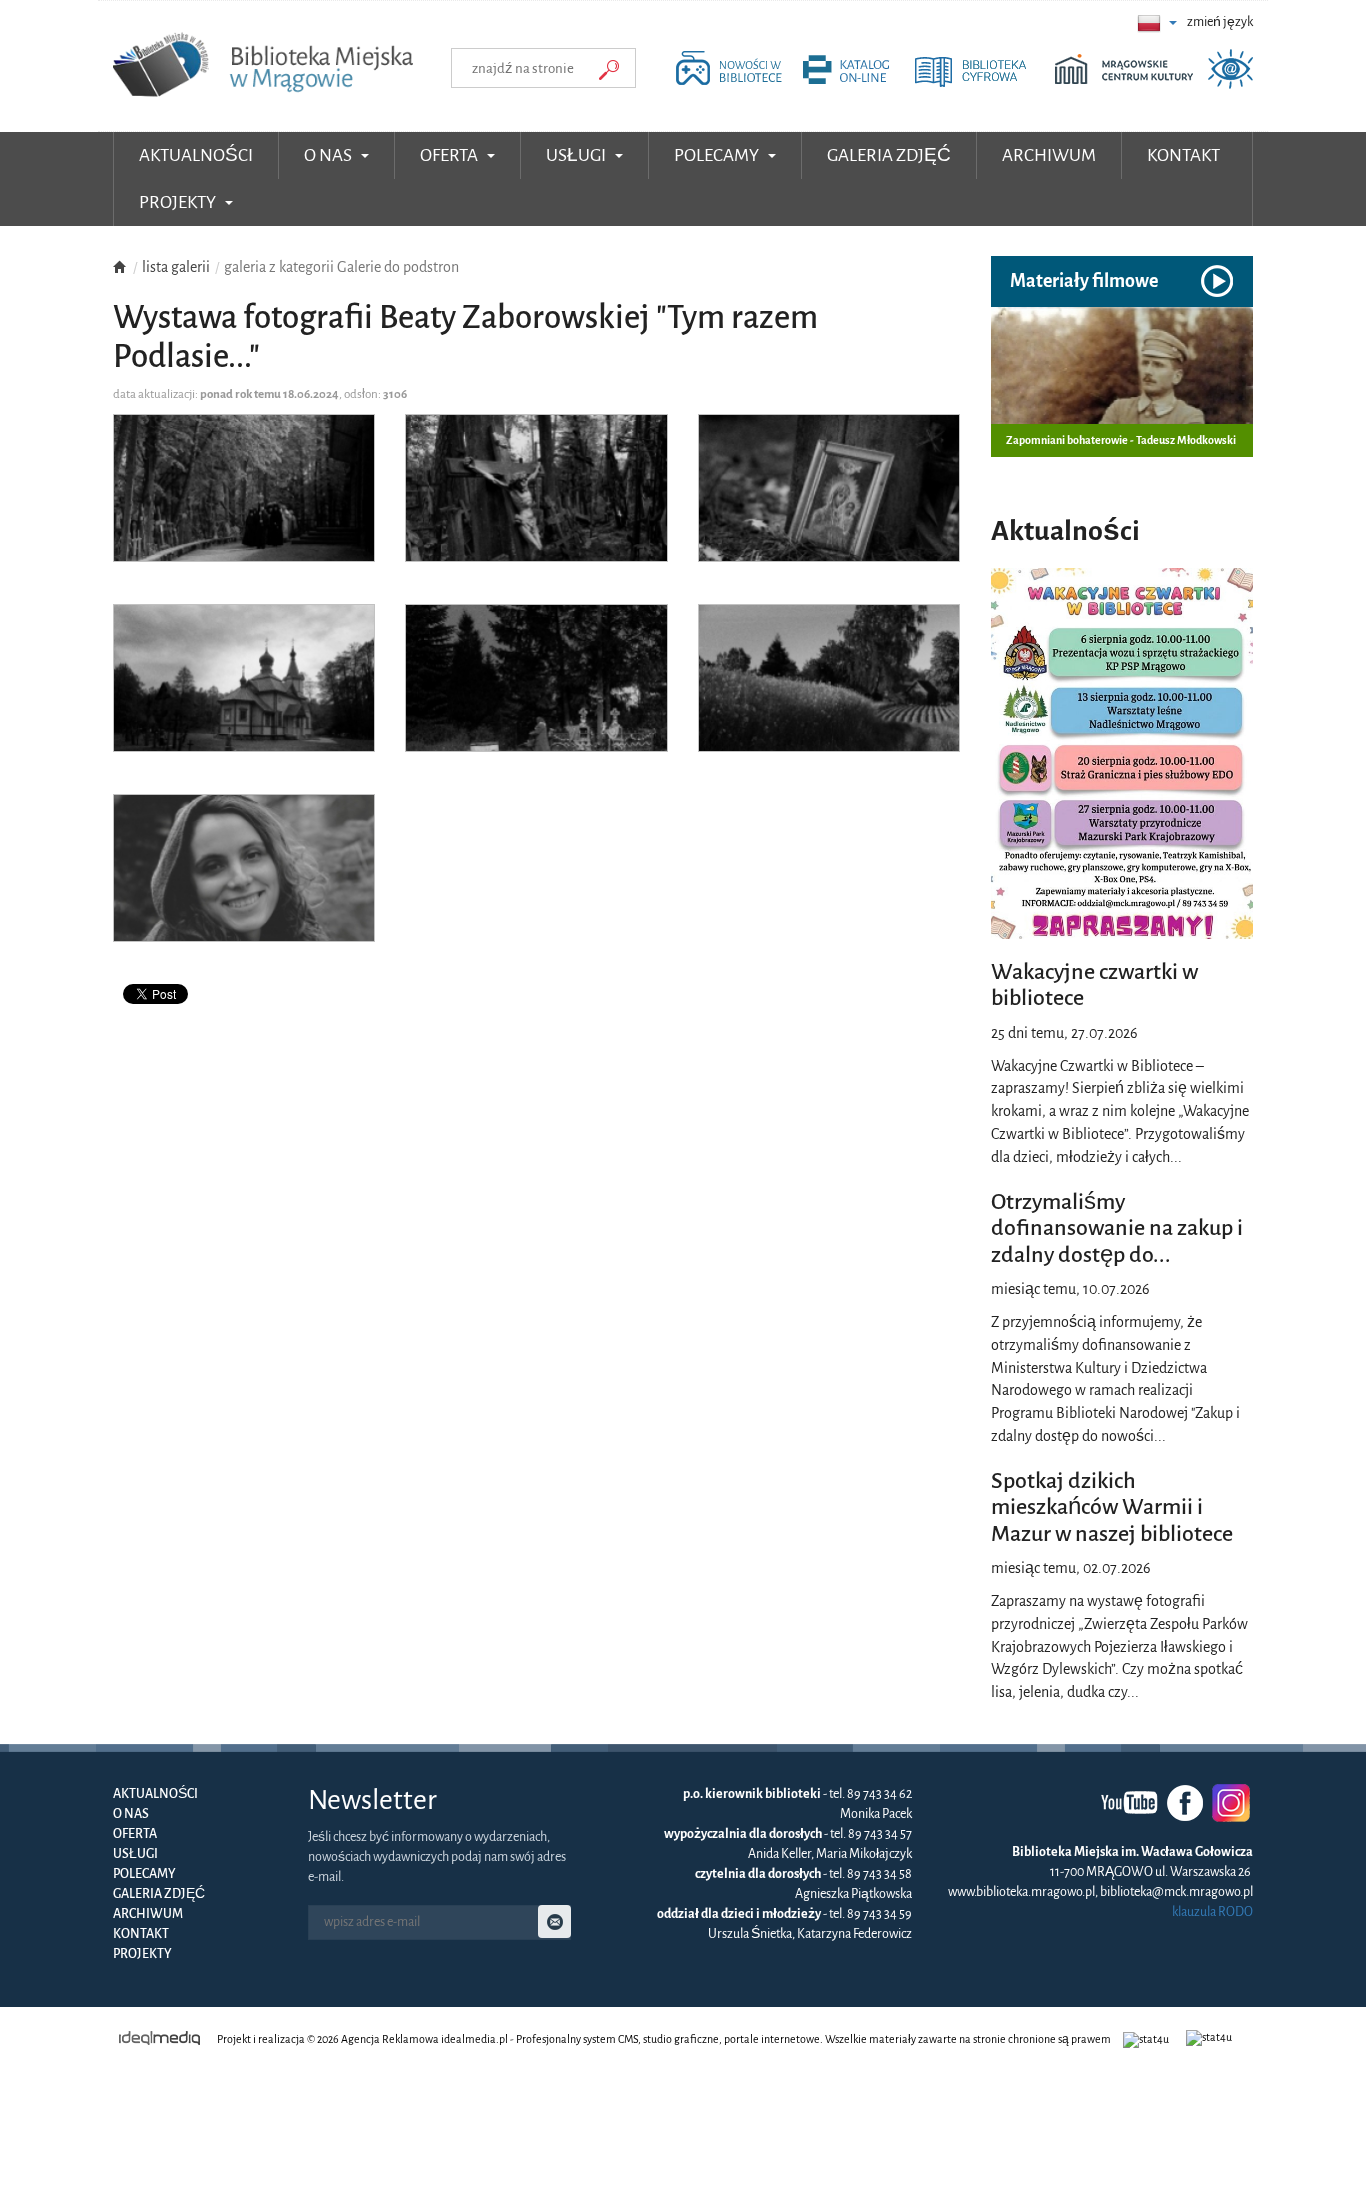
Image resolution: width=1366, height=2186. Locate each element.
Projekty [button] (179, 202)
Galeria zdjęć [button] (889, 155)
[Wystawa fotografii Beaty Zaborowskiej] (244, 504)
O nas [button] (329, 155)
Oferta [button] (450, 155)
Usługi (135, 1854)
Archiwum (148, 1914)
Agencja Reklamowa (390, 2039)
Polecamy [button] (718, 155)
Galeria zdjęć (159, 1894)
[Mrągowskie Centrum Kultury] (1129, 84)
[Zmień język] (1157, 22)
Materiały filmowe (1084, 281)
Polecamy (144, 1874)
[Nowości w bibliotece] (733, 84)
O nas (131, 1814)
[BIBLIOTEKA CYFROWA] (983, 84)
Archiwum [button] (1049, 155)
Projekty (142, 1954)
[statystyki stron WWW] (1148, 2039)
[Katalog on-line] (857, 84)
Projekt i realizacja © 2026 (278, 2039)
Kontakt (141, 1934)
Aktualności (196, 155)
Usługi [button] (577, 155)
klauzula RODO (1212, 1912)
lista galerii (176, 267)
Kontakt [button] (1183, 155)
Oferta (135, 1834)
